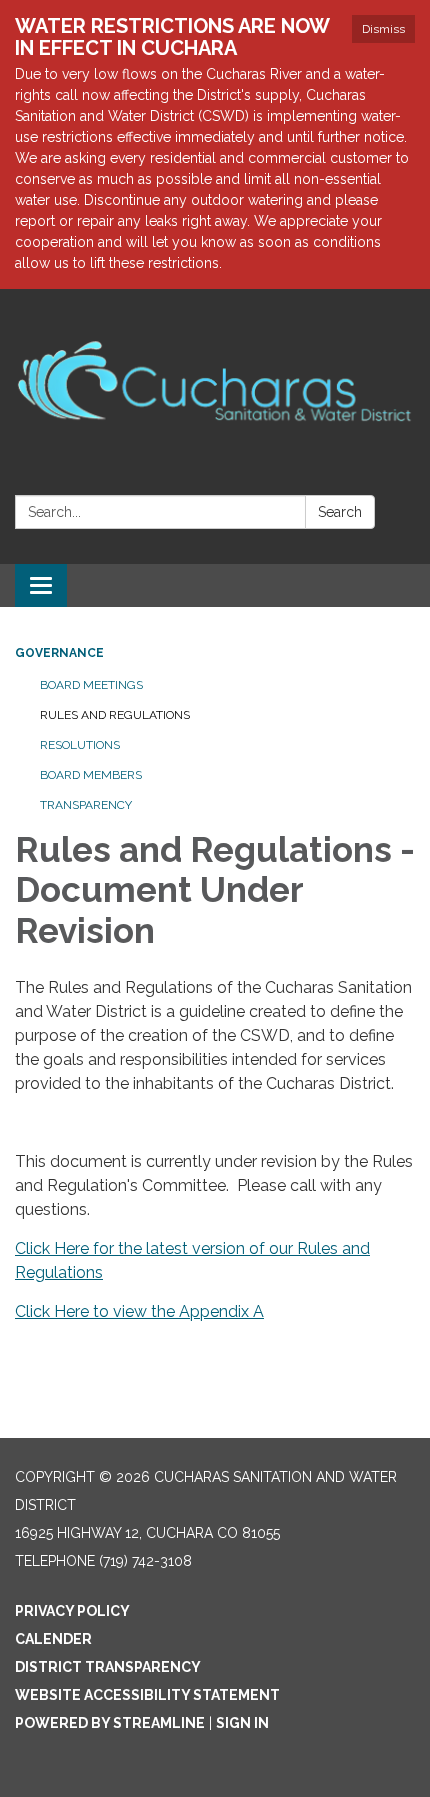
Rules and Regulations (115, 715)
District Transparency (108, 1667)
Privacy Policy (72, 1611)
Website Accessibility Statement (147, 1695)
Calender (53, 1639)
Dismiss (383, 29)
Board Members (91, 775)
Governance (59, 653)
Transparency (86, 805)
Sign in (242, 1723)
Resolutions (80, 745)
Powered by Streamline (110, 1723)
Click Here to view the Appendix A (139, 1311)
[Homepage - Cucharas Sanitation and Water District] (215, 367)
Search (340, 512)
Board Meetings (91, 685)
